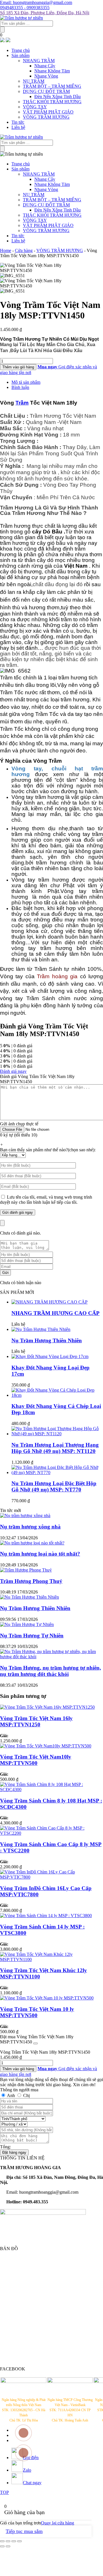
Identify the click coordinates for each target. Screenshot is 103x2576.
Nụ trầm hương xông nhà (30, 1527)
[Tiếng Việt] (2, 41)
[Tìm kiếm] (2, 30)
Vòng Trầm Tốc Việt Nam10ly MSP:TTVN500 (36, 1760)
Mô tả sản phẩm (26, 382)
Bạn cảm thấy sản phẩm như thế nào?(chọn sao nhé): (48, 1150)
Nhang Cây (45, 66)
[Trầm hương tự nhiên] (21, 18)
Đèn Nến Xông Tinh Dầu (58, 97)
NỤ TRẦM (34, 81)
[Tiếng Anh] (8, 41)
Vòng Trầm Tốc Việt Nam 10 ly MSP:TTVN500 (37, 2012)
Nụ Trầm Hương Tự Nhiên (32, 1636)
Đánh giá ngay (13, 1071)
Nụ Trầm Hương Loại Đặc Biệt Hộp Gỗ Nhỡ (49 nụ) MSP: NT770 (54, 1486)
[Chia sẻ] (8, 2541)
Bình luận (20, 387)
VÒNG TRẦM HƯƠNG (46, 117)
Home (6, 250)
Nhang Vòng (46, 76)
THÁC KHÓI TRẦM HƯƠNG (52, 102)
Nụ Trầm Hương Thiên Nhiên (47, 1340)
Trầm (22, 403)
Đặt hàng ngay (14, 2152)
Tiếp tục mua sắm (24, 2531)
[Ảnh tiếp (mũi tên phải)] (8, 2546)
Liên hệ (18, 127)
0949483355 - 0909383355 (25, 8)
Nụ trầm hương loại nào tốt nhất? (40, 1554)
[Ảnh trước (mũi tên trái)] (2, 2546)
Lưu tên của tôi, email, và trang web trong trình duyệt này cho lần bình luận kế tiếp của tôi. (46, 1200)
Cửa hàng (24, 250)
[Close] (2, 1223)
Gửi (5, 1273)
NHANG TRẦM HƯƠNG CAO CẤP (56, 1313)
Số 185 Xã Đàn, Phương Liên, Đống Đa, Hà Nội (45, 13)
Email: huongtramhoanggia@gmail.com (36, 2)
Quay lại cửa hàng (58, 2523)
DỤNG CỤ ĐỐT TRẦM (46, 91)
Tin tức (18, 122)
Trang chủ (21, 50)
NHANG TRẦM (39, 61)
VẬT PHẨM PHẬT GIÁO (48, 112)
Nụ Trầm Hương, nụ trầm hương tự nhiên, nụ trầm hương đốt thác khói (50, 1671)
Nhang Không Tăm (52, 71)
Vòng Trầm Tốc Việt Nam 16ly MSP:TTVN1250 (36, 1721)
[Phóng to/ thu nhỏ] (19, 2541)
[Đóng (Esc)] (2, 2541)
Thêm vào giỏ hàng (18, 367)
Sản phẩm (20, 55)
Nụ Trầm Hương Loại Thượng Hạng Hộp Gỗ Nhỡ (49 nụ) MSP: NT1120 (55, 1448)
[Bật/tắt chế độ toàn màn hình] (14, 2541)
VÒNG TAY (35, 107)
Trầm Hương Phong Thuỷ (31, 1581)
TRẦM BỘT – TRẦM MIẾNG (52, 86)
